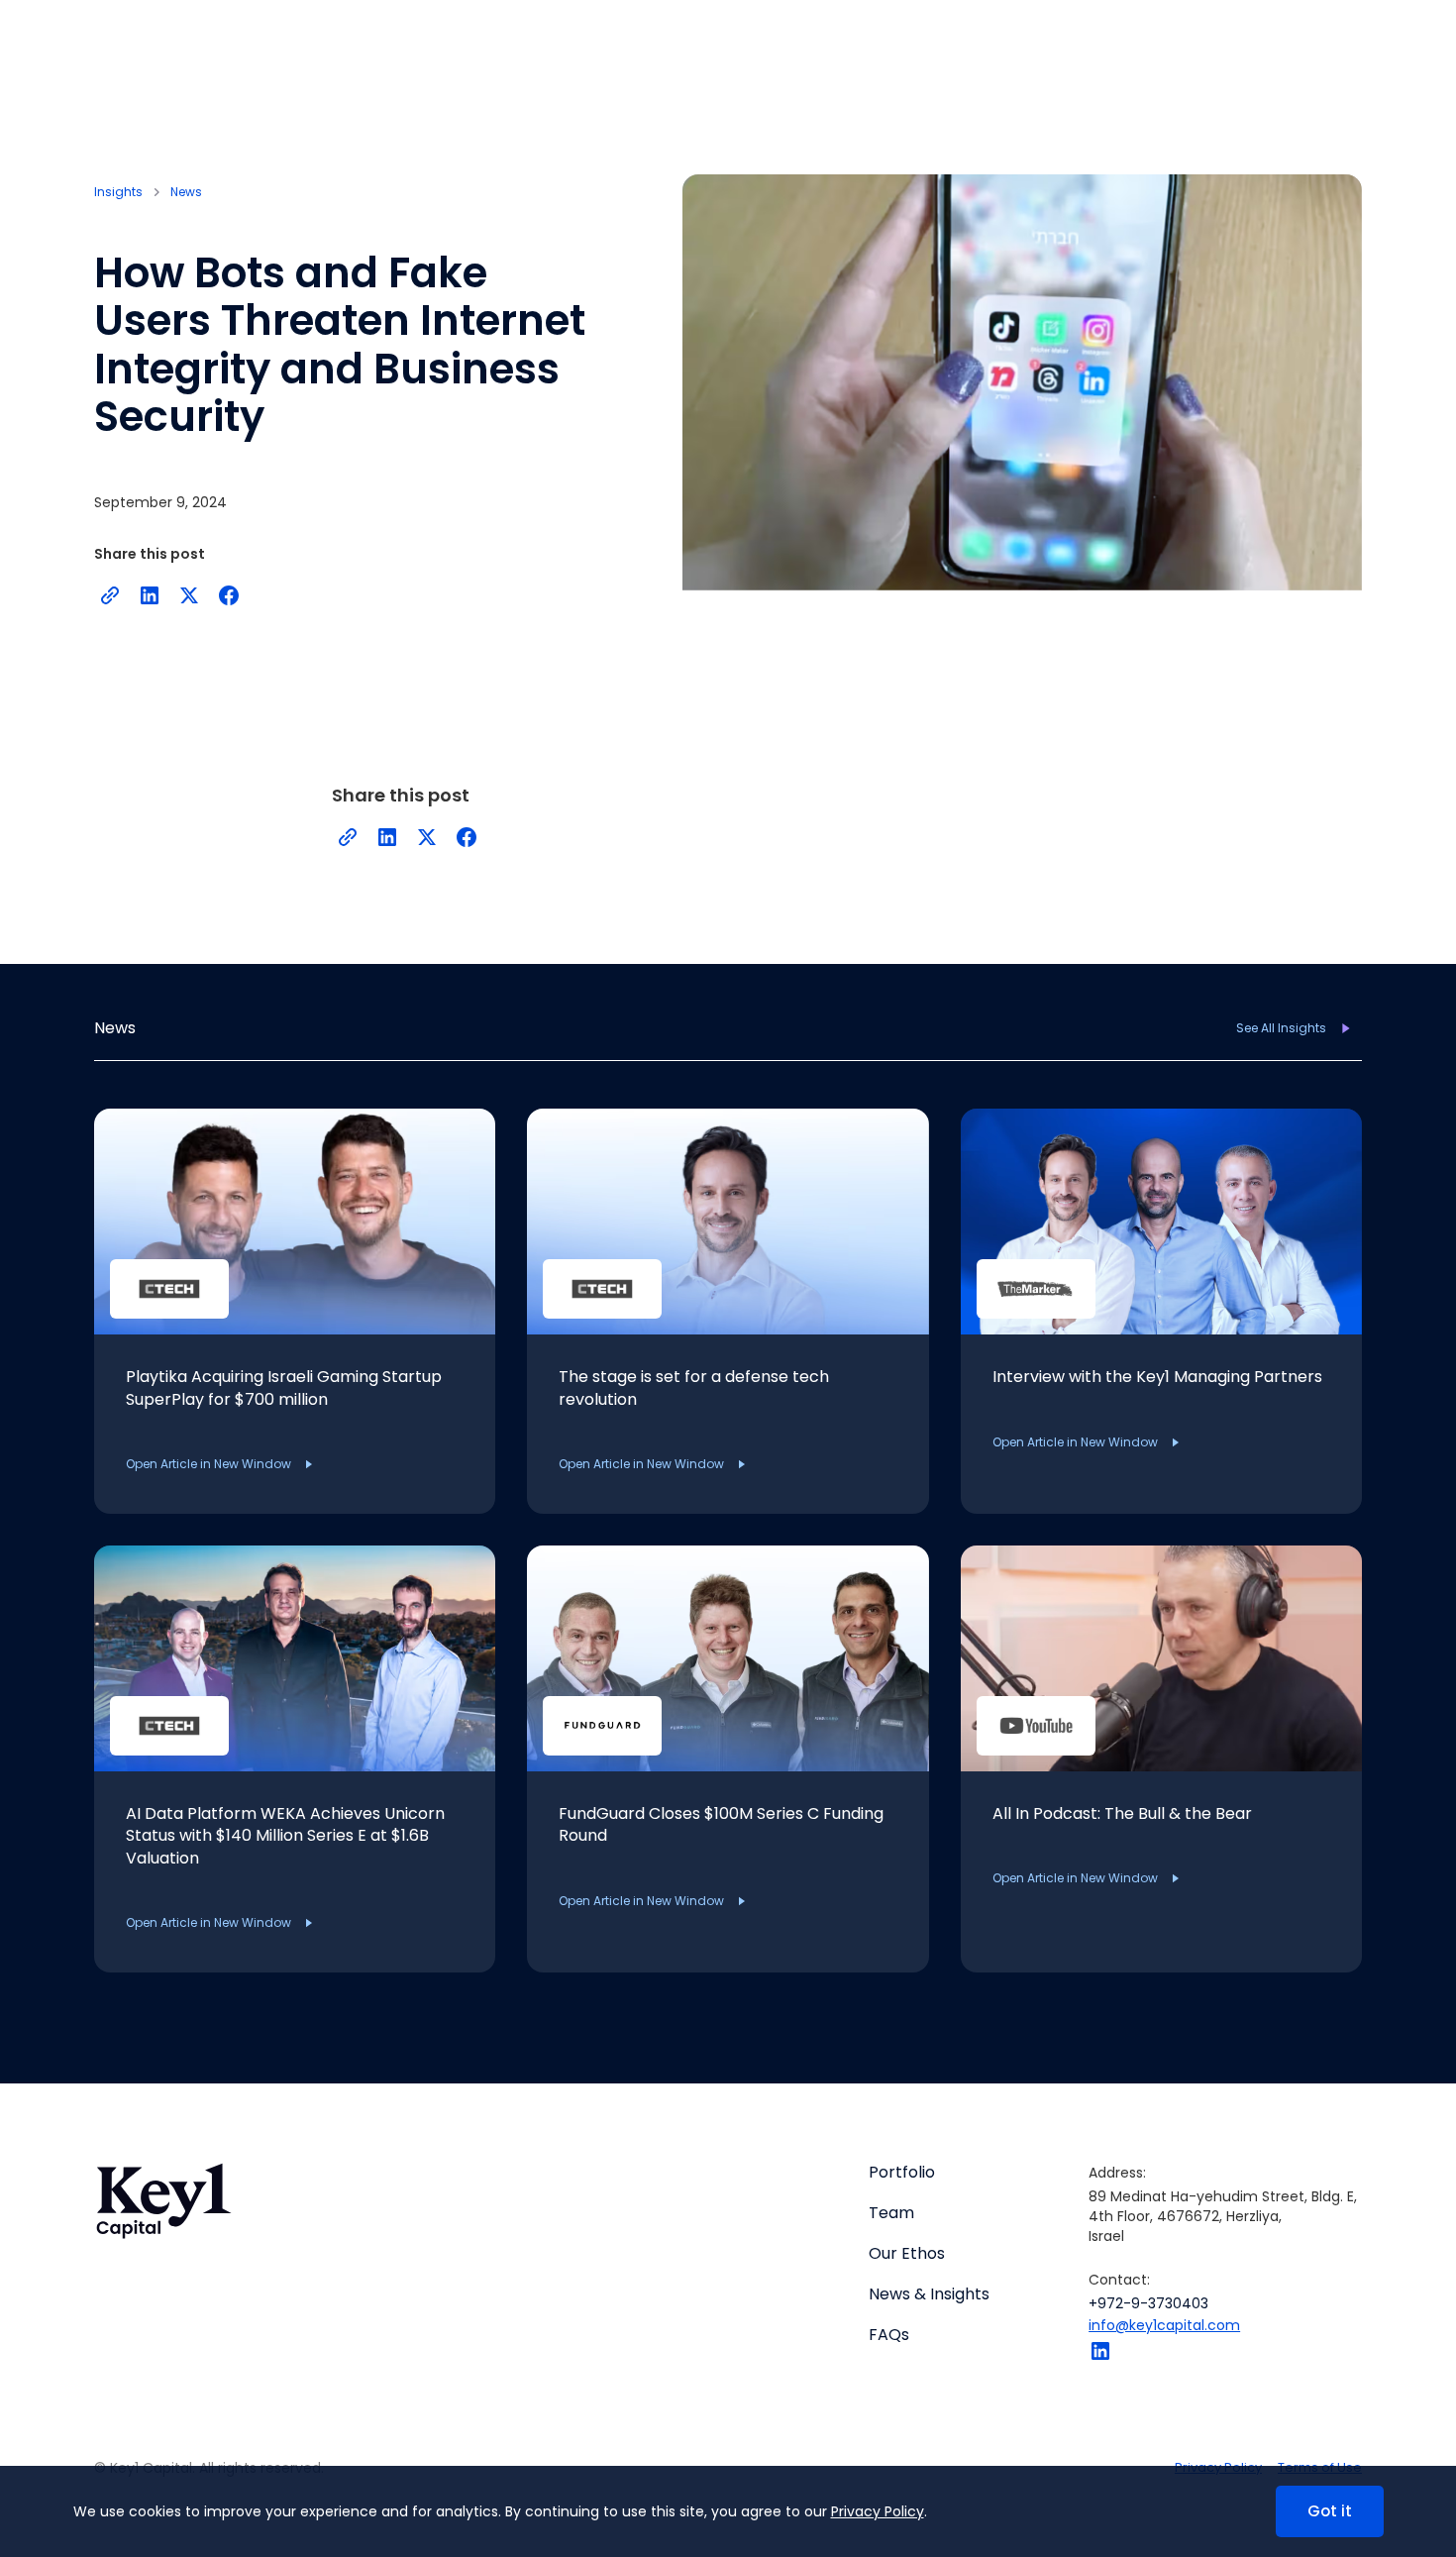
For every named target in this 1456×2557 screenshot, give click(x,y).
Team (891, 2213)
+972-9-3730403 (1148, 2303)
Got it (1330, 2511)
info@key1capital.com (1164, 2325)
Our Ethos (907, 2254)
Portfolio (902, 2173)
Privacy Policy (878, 2511)
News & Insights (929, 2294)
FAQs (889, 2335)
